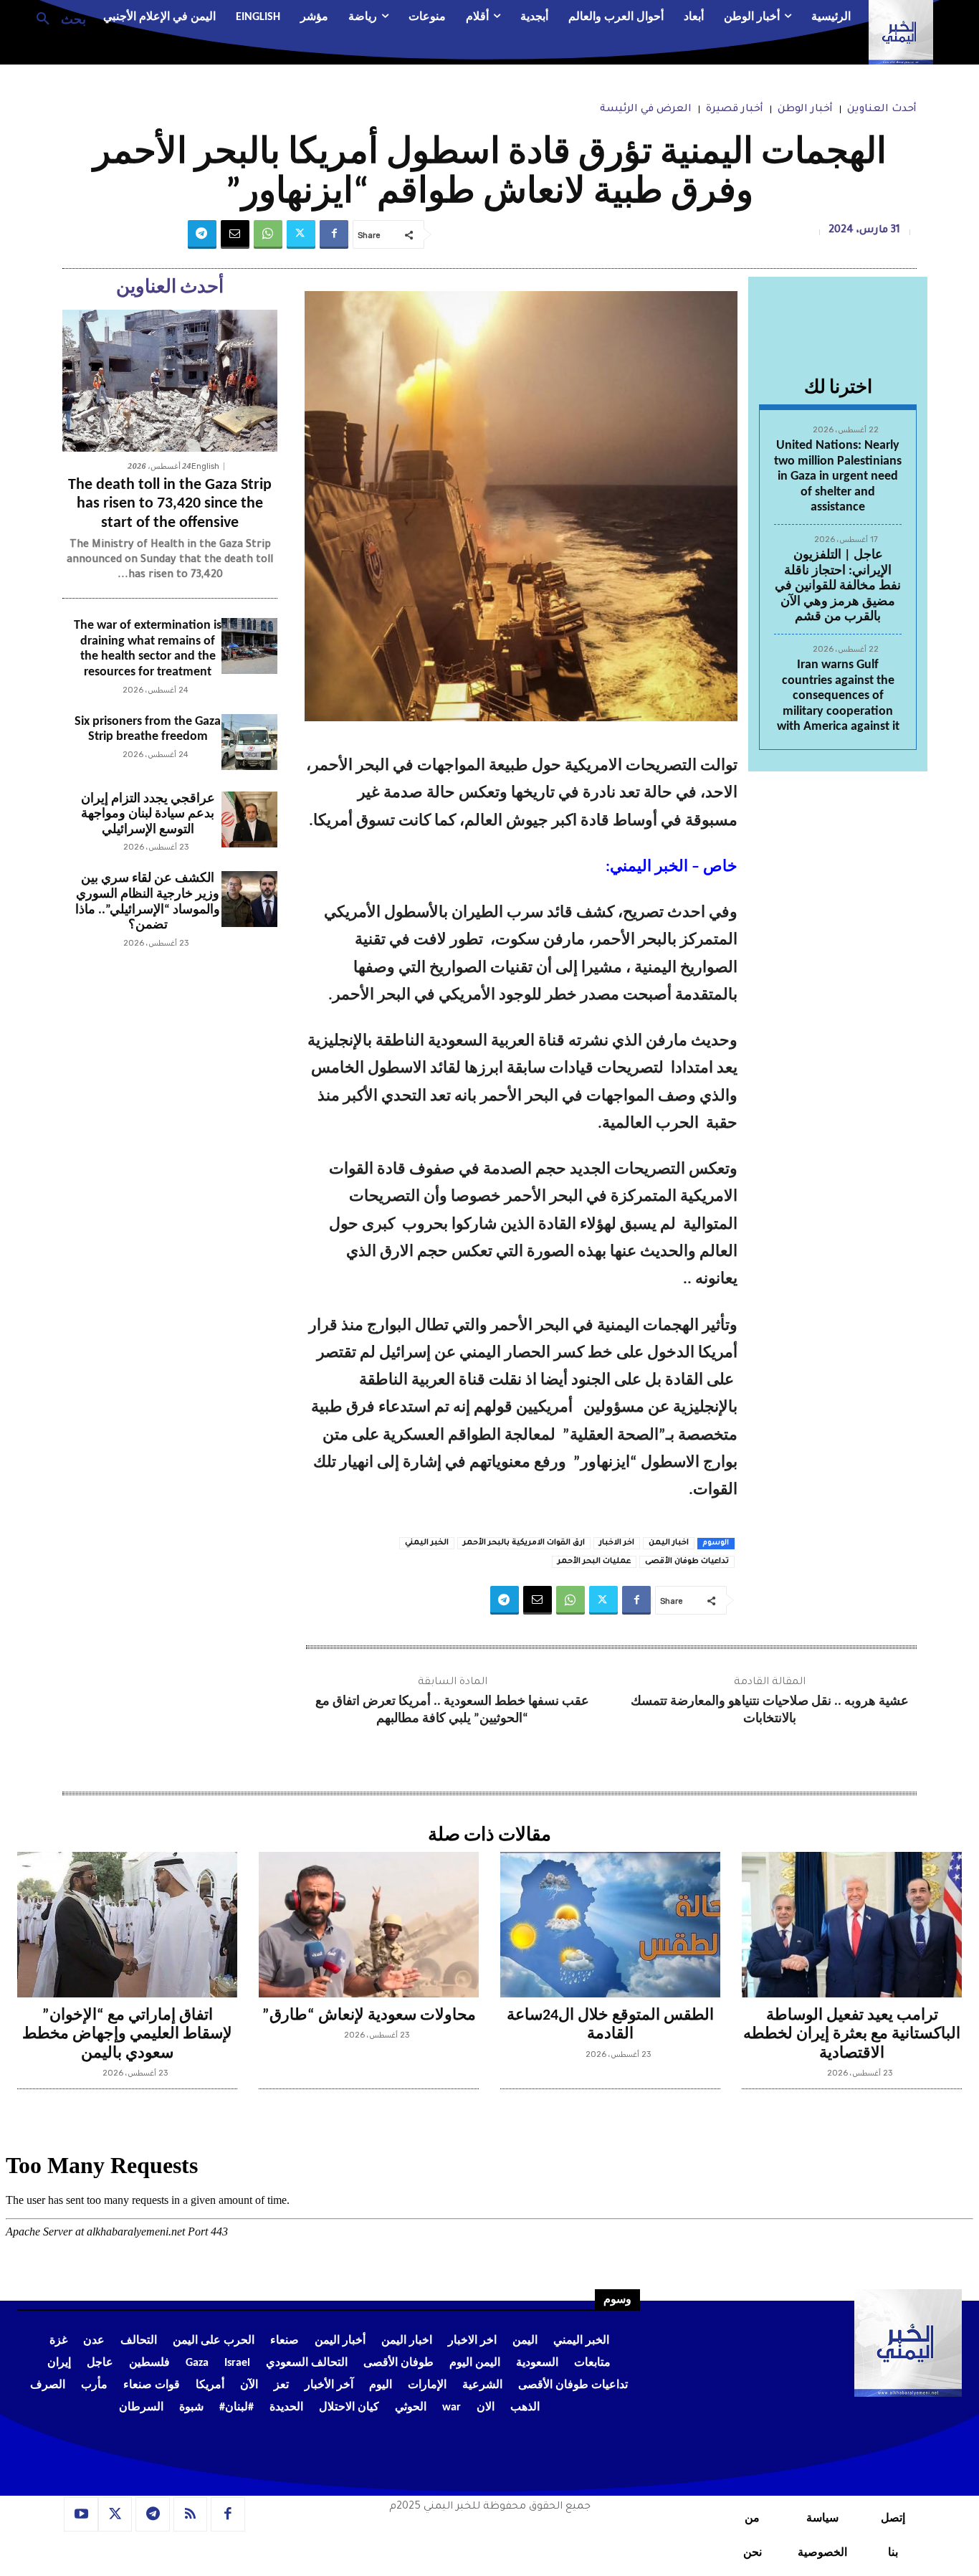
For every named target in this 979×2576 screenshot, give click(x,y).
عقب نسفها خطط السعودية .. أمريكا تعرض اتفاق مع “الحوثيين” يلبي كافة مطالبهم (452, 1710)
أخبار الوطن (805, 110)
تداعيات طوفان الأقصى (687, 1562)
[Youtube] (81, 2514)
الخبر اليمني (427, 1543)
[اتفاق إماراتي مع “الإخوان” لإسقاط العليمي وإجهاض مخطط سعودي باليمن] (127, 1925)
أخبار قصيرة (735, 110)
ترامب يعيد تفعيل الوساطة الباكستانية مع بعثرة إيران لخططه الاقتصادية (852, 2035)
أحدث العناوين (882, 110)
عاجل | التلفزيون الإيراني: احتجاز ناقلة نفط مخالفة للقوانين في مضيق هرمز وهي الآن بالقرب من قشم (838, 586)
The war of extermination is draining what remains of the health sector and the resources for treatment (148, 649)
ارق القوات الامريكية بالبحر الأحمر (524, 1543)
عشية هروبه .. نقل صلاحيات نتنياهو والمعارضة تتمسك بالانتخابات (770, 1710)
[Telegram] (202, 234)
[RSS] (191, 2514)
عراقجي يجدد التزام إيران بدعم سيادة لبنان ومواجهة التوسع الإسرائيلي (148, 814)
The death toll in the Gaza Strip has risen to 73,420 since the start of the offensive (170, 504)
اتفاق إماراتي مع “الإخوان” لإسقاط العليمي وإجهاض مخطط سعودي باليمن (127, 2035)
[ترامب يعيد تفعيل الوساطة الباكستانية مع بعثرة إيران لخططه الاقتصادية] (852, 1925)
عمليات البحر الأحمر (594, 1562)
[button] (56, 18)
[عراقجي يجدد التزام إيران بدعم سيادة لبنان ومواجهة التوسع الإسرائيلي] (249, 819)
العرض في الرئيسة (646, 110)
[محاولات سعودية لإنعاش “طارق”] (369, 1925)
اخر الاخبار (617, 1543)
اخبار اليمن (669, 1543)
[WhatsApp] (268, 234)
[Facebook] (334, 234)
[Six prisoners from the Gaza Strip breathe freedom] (249, 742)
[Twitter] (301, 234)
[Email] (235, 234)
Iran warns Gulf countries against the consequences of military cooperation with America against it (838, 696)
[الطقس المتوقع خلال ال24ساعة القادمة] (610, 1925)
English (205, 466)
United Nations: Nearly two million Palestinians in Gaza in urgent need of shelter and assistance (838, 476)
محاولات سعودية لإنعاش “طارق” (369, 2016)
